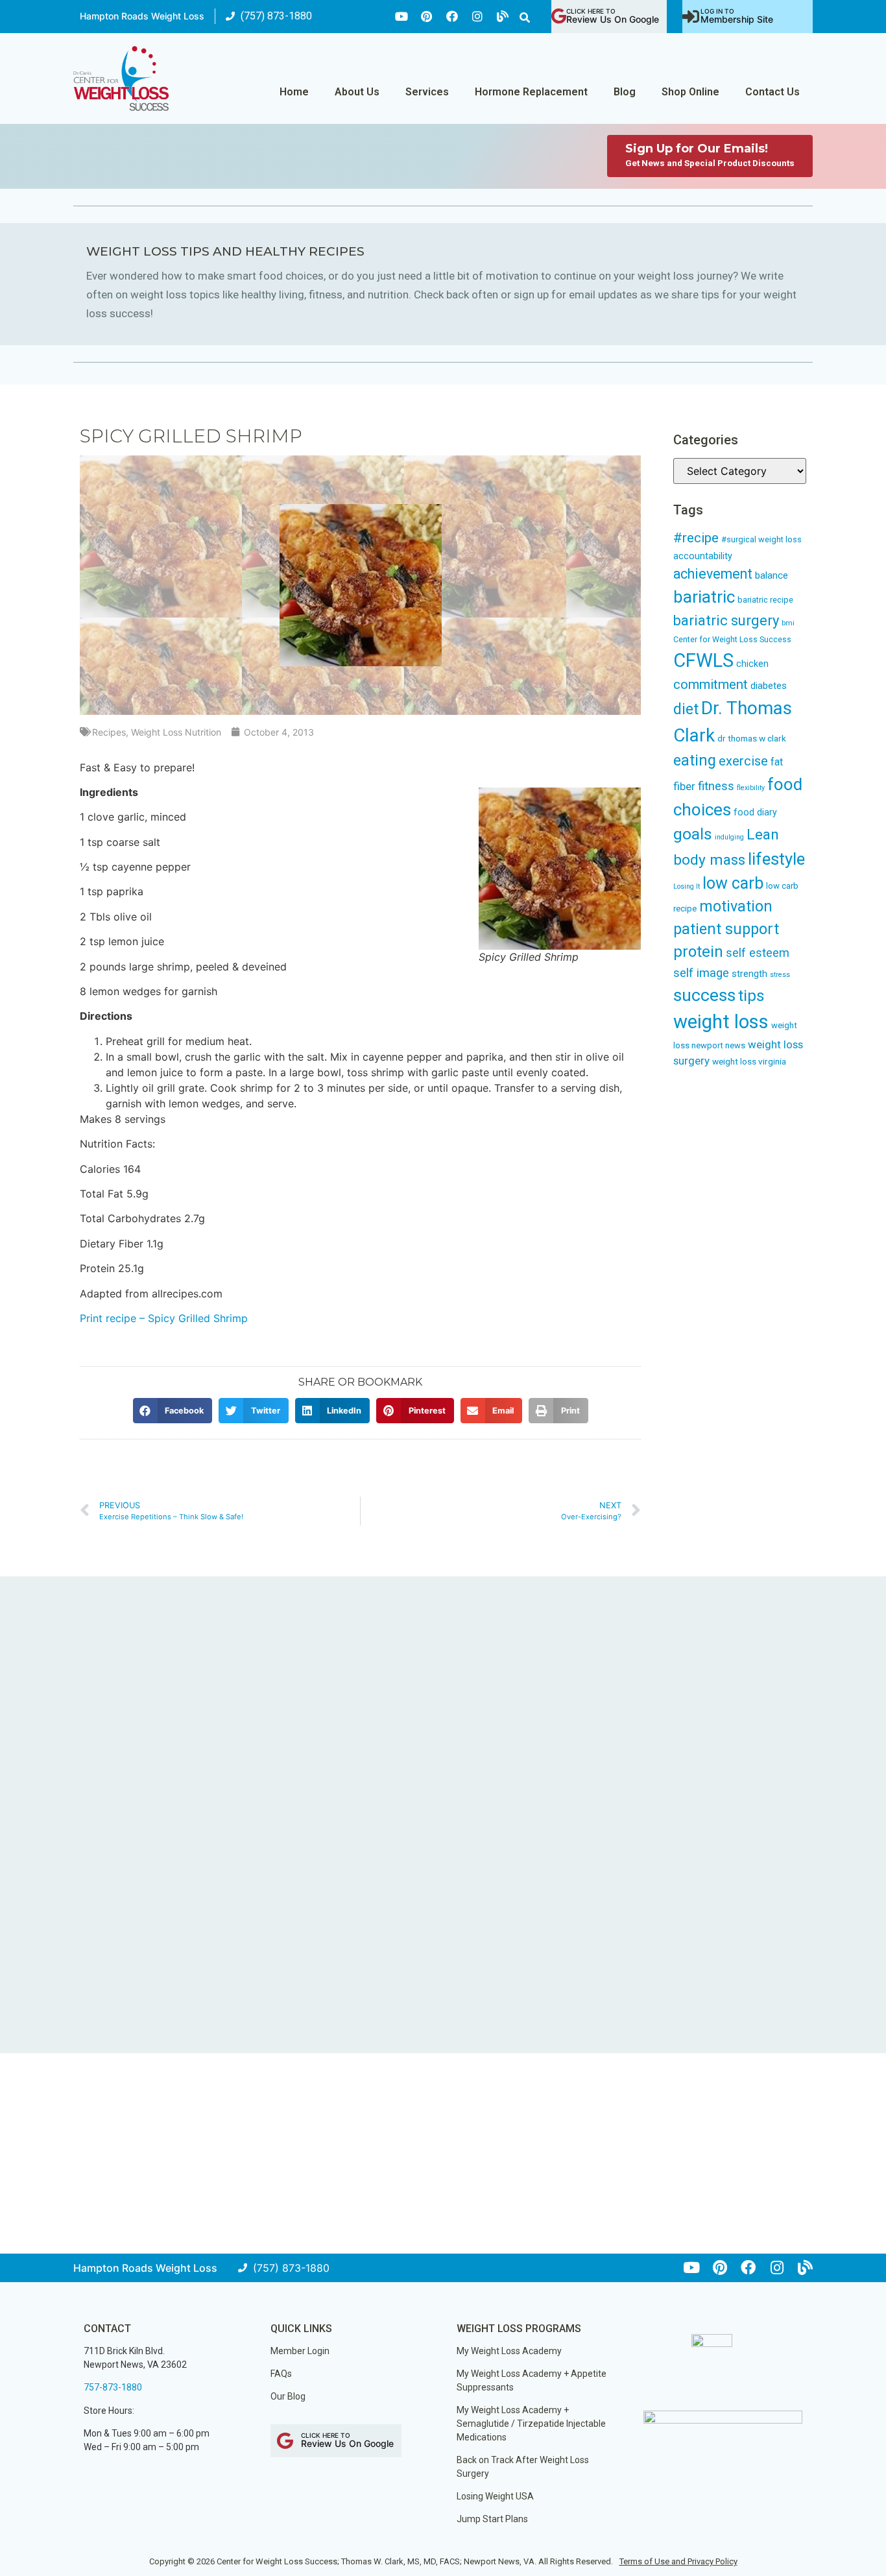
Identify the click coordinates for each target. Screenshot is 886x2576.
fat (777, 762)
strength (749, 974)
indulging (729, 837)
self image (701, 973)
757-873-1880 (113, 2387)
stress (780, 975)
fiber (684, 786)
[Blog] (503, 16)
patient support (726, 929)
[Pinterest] (427, 16)
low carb (733, 883)
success (704, 995)
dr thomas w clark (752, 738)
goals (693, 834)
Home (294, 92)
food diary (755, 812)
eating (695, 760)
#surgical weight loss (761, 539)
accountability (703, 556)
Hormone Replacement (531, 92)
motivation (736, 907)
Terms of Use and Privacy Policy (678, 2561)
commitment (711, 684)
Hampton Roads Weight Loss (142, 16)
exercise (743, 761)
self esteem (758, 953)
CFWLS (703, 660)
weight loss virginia (749, 1061)
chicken (752, 664)
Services (427, 92)
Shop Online (690, 92)
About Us (357, 92)
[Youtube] (401, 16)
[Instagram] (477, 16)
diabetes (769, 686)
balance (772, 575)
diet (686, 709)
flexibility (751, 788)
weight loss (721, 1022)
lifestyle (776, 859)
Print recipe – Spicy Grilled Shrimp (164, 1318)
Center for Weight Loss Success (732, 639)
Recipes (109, 732)
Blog (625, 92)
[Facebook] (452, 16)
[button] (525, 18)
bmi (788, 623)
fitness (716, 786)
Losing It (687, 886)
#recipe (696, 538)
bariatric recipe (765, 600)
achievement (713, 574)
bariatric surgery (726, 620)
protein (698, 952)
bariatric (704, 597)
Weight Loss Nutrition (176, 732)
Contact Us (772, 92)
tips (751, 995)
